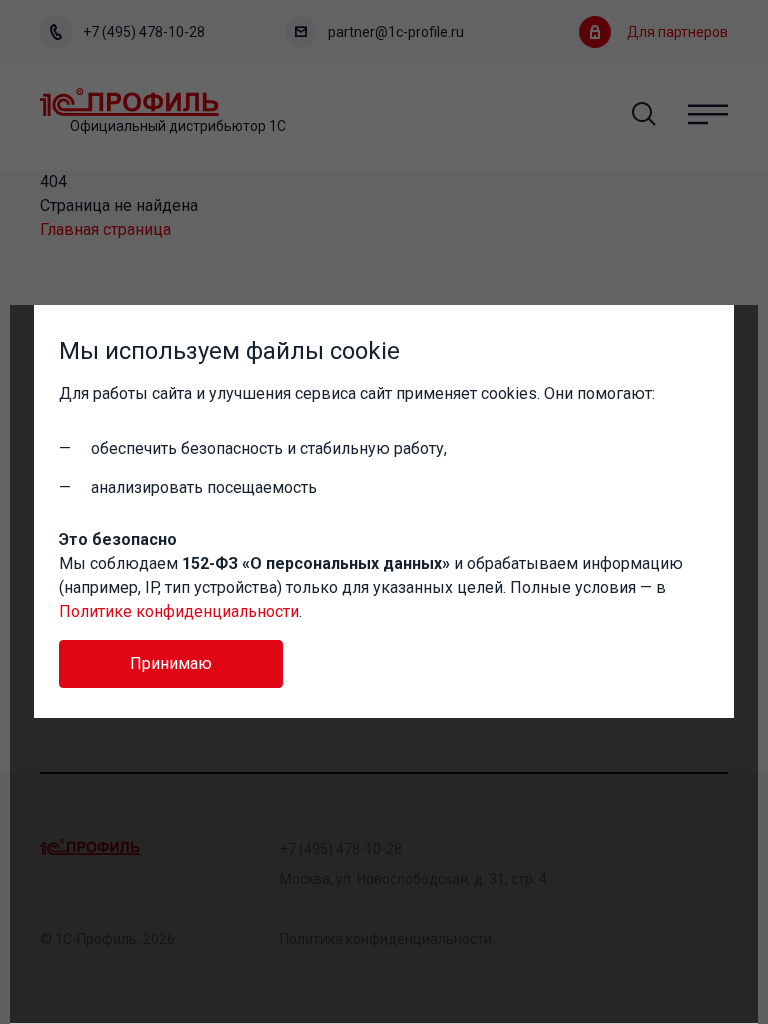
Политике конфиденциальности (179, 611)
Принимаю (171, 663)
